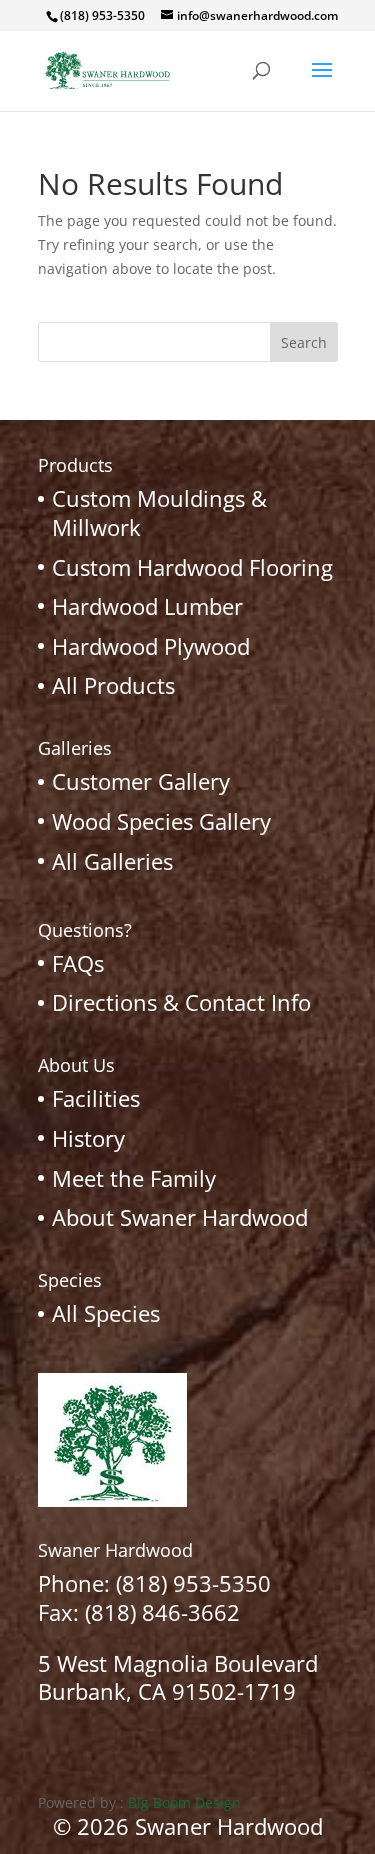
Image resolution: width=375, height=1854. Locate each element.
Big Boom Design (184, 1802)
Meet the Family (134, 1178)
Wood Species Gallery (161, 821)
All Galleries (112, 861)
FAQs (78, 963)
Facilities (96, 1098)
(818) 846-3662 (162, 1612)
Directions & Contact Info (181, 1002)
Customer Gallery (141, 781)
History (88, 1138)
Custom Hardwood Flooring (192, 567)
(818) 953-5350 (193, 1583)
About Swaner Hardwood (180, 1217)
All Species (106, 1313)
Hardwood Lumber (147, 606)
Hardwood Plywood (151, 646)
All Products (113, 685)
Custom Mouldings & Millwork (159, 512)
